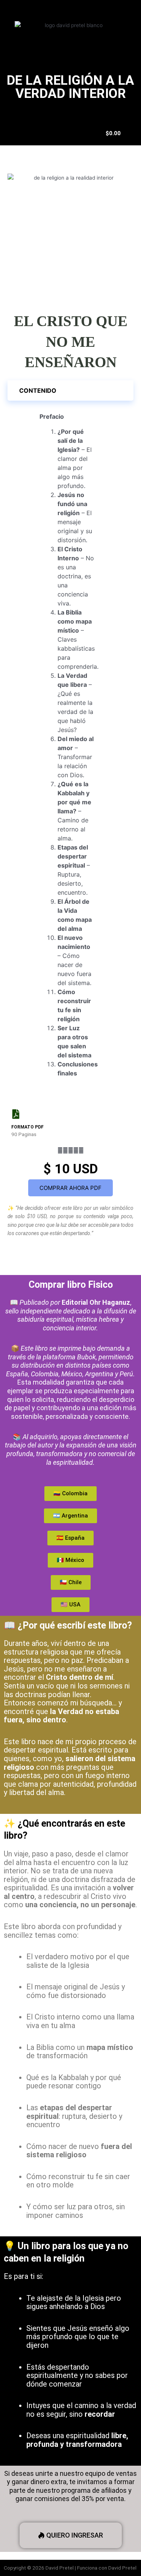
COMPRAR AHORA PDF (70, 1188)
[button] (70, 390)
